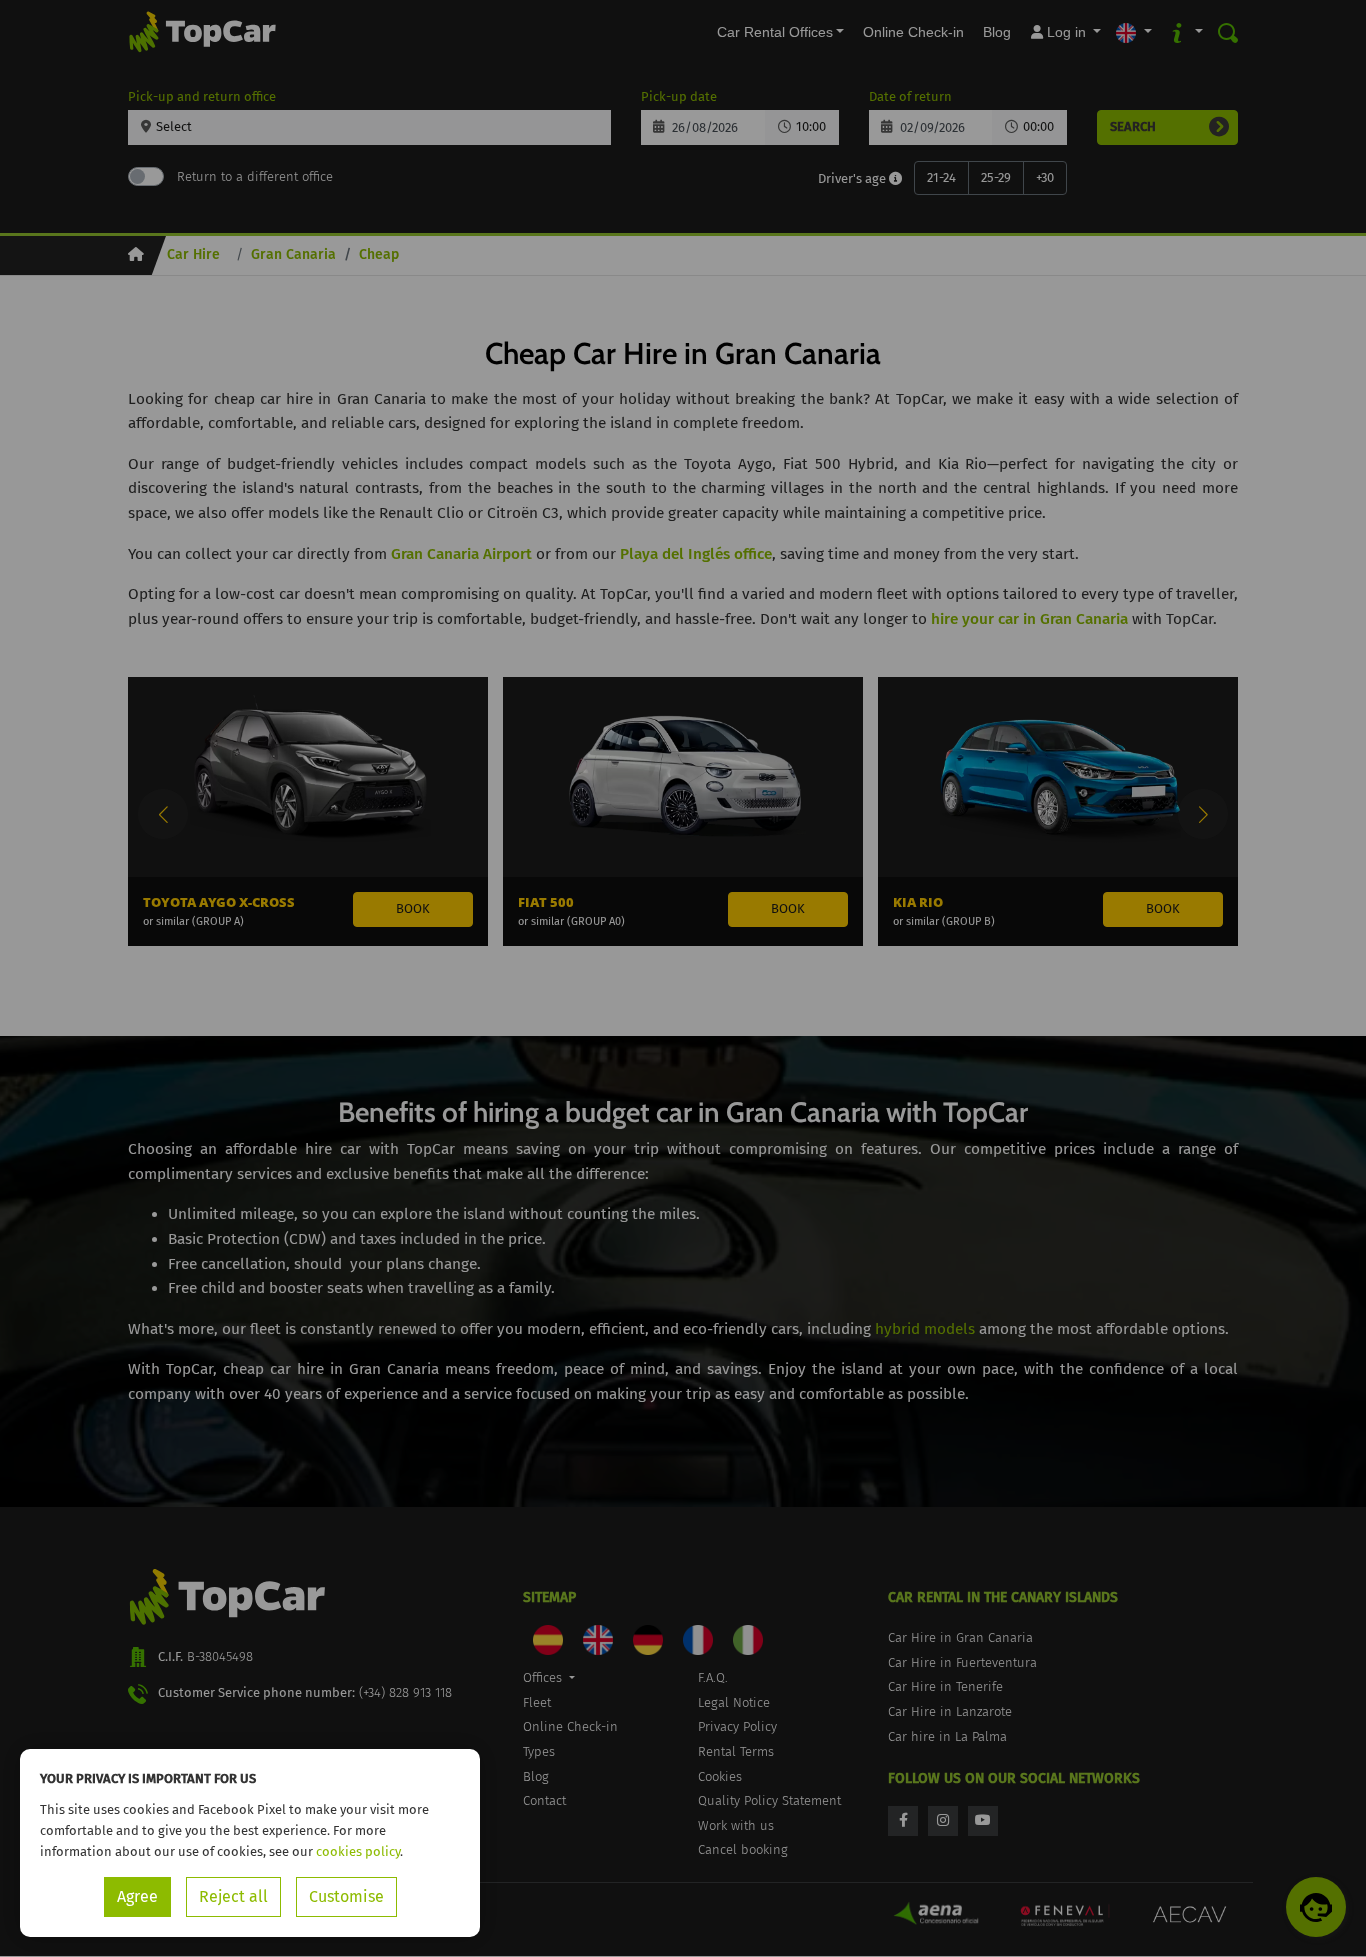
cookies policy (358, 1851)
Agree (137, 1896)
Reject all (233, 1896)
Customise (346, 1896)
